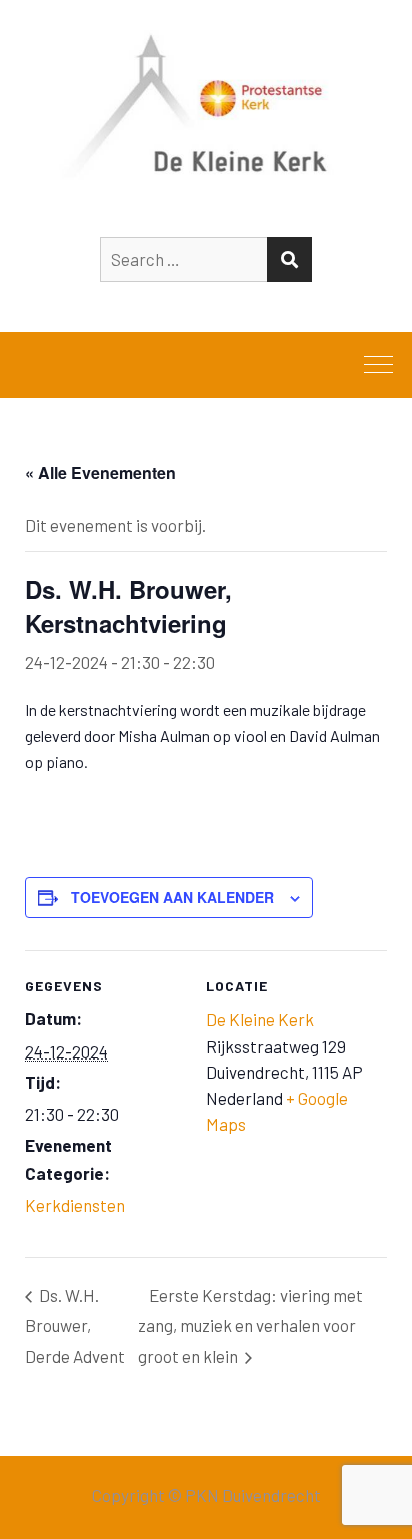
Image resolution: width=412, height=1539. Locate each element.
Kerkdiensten (75, 1205)
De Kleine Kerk (260, 1019)
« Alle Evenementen (100, 472)
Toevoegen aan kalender (172, 897)
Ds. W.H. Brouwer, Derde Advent (75, 1325)
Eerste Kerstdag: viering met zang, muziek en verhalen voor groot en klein (250, 1325)
